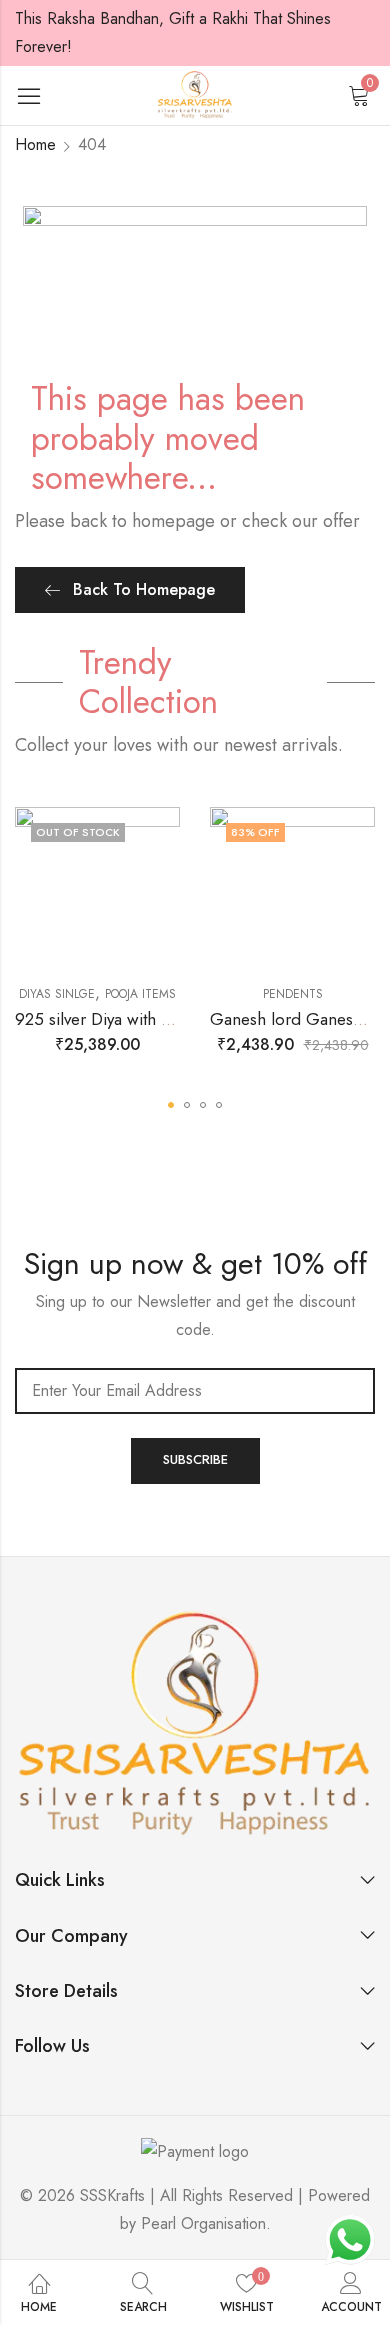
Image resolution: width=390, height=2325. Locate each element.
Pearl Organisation (203, 2223)
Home (35, 144)
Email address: (195, 1391)
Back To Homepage (144, 589)
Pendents (293, 994)
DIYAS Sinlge (57, 994)
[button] (171, 1105)
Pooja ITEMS (140, 994)
